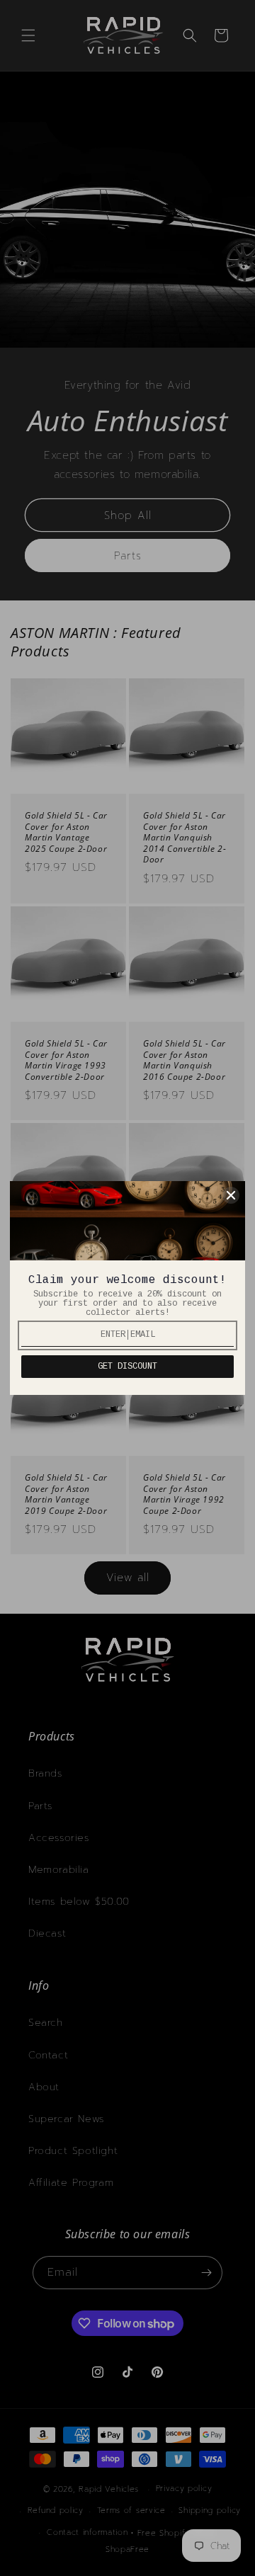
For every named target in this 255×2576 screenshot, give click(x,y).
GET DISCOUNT (127, 1367)
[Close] (231, 1195)
